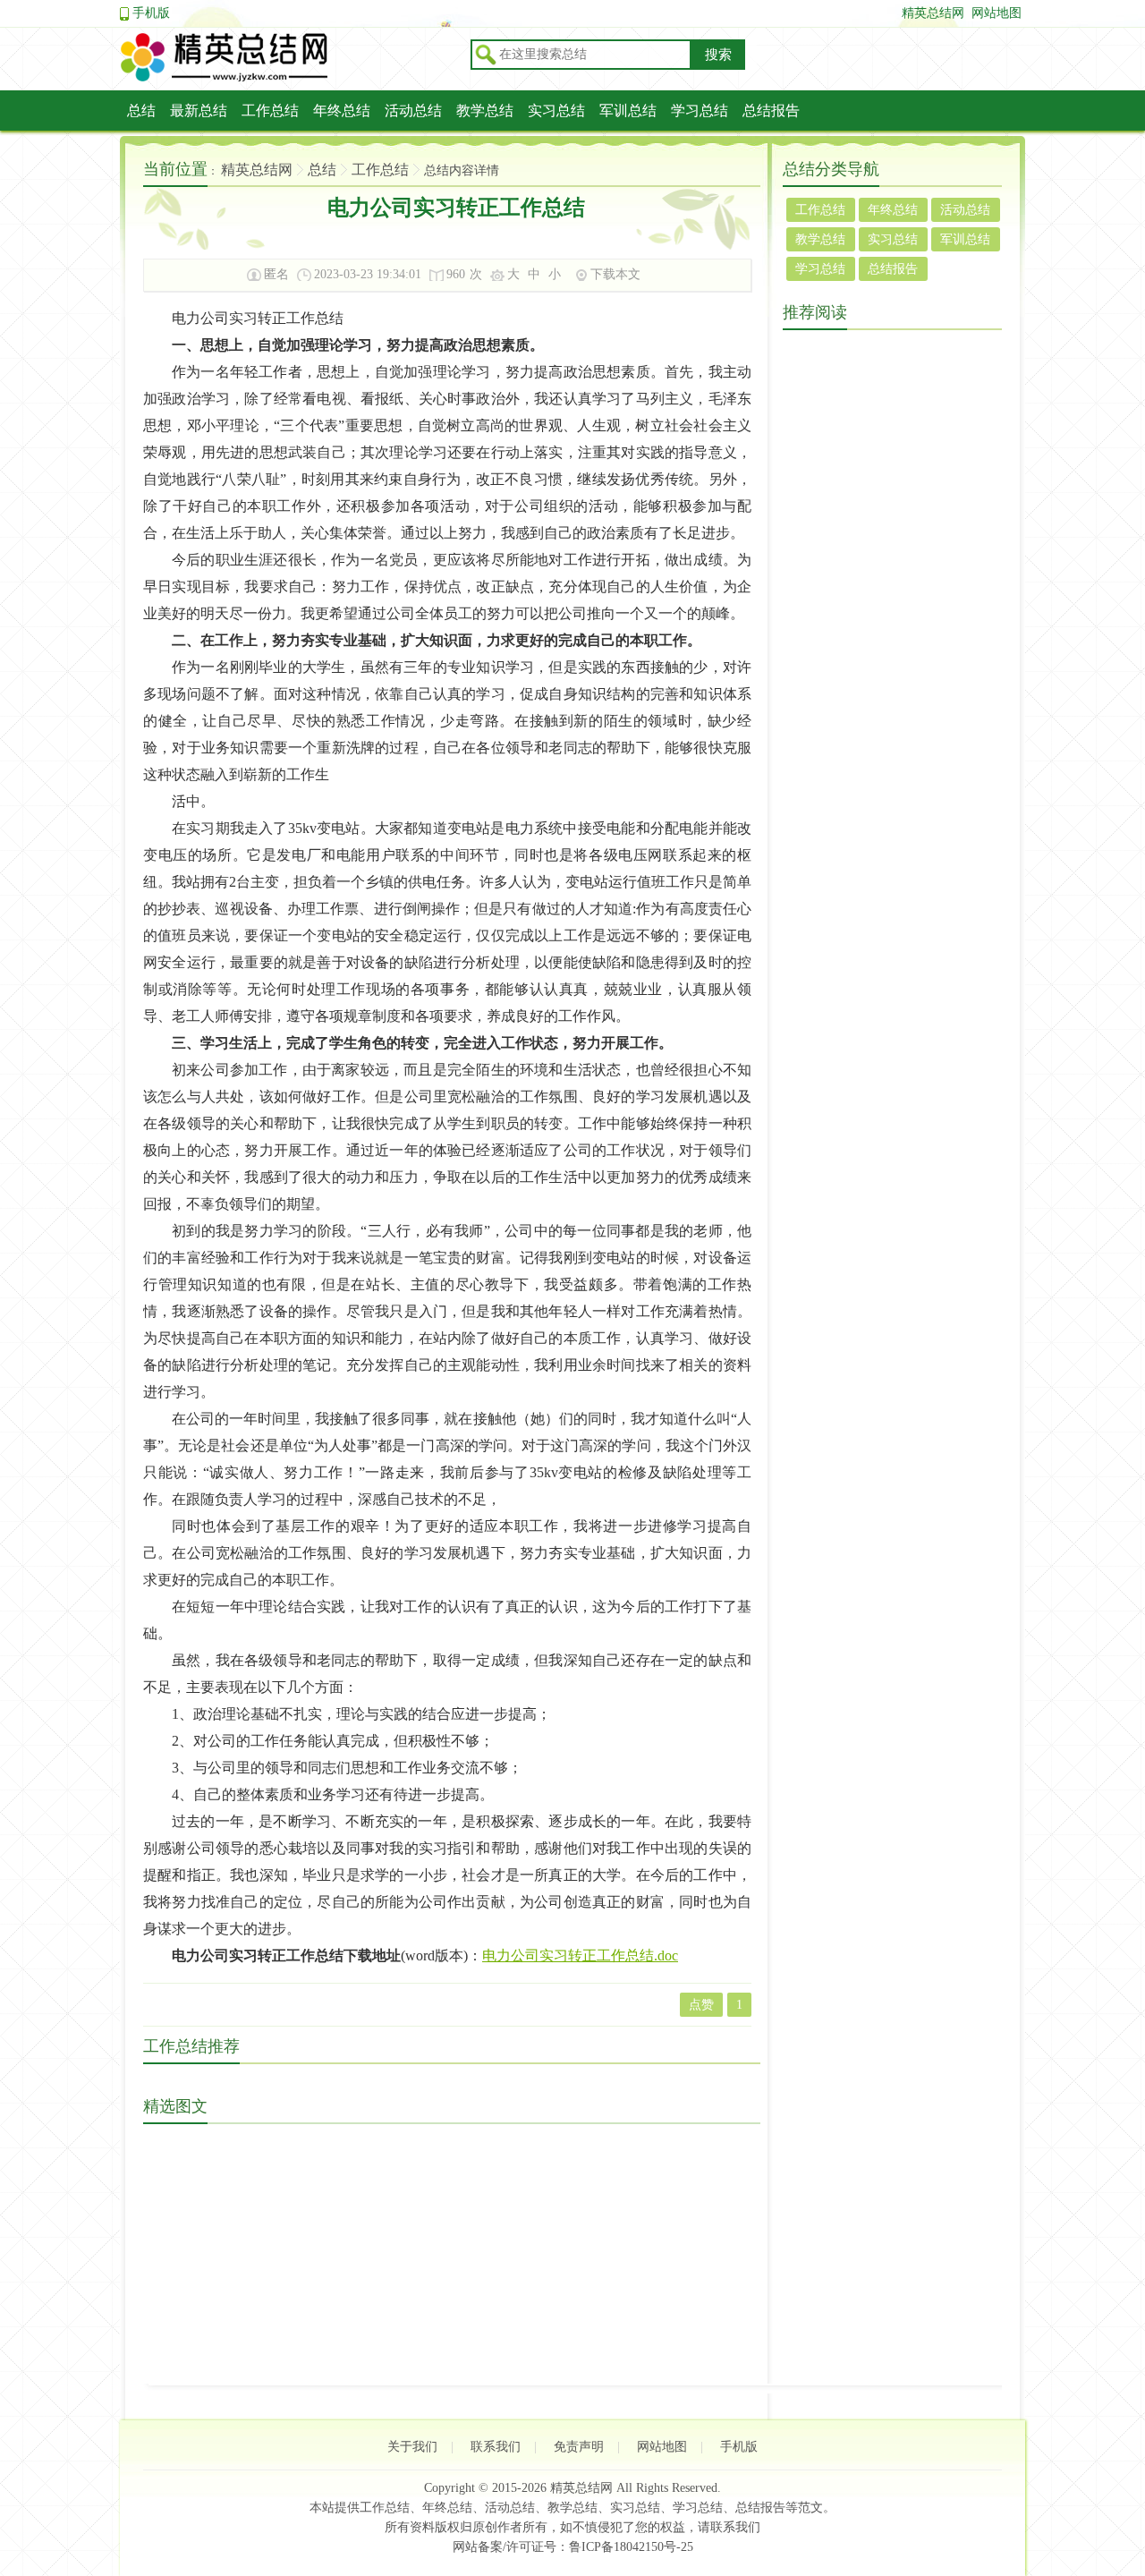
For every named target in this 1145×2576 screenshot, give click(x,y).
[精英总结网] (290, 79)
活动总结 (413, 111)
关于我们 (412, 2447)
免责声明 (579, 2447)
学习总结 (700, 111)
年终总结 (342, 111)
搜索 (718, 55)
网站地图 (997, 13)
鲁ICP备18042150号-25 (631, 2547)
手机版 (151, 13)
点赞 (701, 2005)
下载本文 (615, 274)
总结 (141, 111)
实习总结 (556, 111)
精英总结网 (933, 13)
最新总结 (199, 111)
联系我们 (496, 2447)
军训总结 (628, 111)
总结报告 (771, 111)
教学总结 (485, 111)
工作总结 (270, 111)
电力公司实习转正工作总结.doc (580, 1955)
